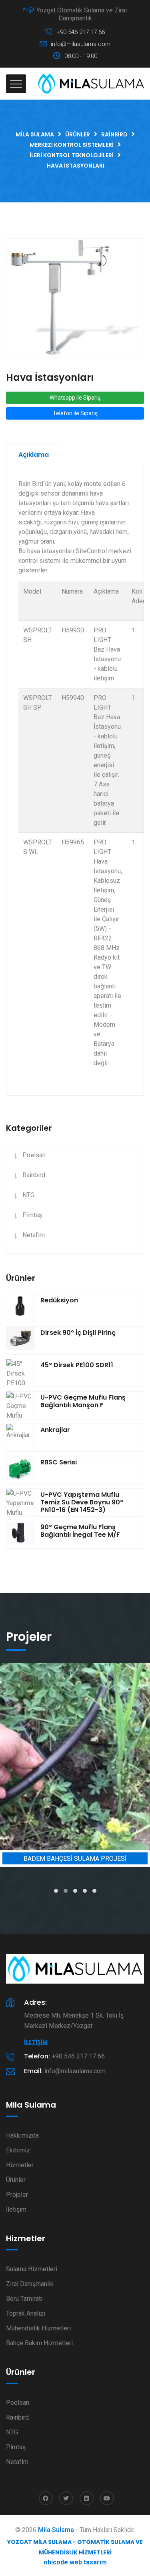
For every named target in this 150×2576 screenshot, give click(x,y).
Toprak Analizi (26, 2313)
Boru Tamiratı (24, 2299)
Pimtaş (32, 1215)
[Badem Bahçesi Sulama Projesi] (75, 1757)
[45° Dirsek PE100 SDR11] (20, 1378)
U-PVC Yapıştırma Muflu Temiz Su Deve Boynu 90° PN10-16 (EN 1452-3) (82, 1502)
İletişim (36, 2042)
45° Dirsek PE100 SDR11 (77, 1365)
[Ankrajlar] (20, 1438)
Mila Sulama (56, 2530)
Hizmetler (20, 2165)
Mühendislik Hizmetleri (38, 2328)
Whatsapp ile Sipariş (75, 398)
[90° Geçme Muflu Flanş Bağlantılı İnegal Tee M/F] (20, 1535)
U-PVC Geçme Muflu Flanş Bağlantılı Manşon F (83, 1401)
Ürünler (16, 2180)
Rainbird (34, 1175)
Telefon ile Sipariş (75, 413)
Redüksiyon (59, 1300)
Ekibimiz (18, 2150)
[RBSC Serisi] (20, 1470)
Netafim (34, 1235)
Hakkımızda (22, 2135)
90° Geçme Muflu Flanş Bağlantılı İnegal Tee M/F (80, 1531)
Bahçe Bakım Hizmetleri (39, 2343)
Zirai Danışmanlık (30, 2284)
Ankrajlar (55, 1430)
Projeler (17, 2195)
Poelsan (34, 1155)
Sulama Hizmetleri (32, 2269)
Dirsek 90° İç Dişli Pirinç (78, 1333)
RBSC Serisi (59, 1462)
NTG (28, 1195)
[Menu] (16, 84)
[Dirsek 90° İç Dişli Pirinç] (20, 1340)
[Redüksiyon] (20, 1308)
